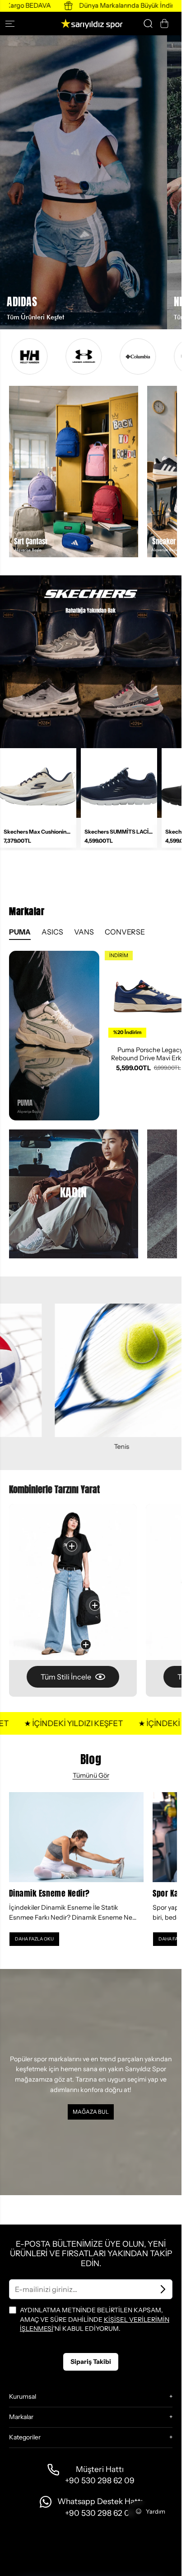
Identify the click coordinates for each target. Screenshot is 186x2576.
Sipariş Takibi (91, 2362)
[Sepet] (164, 24)
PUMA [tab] (20, 932)
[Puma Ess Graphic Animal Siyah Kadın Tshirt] (72, 1546)
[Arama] (148, 24)
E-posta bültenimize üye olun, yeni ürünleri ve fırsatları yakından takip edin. (91, 2254)
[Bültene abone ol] (163, 2289)
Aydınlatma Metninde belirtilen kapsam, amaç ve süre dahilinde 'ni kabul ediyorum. (95, 2319)
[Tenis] (89, 1370)
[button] (14, 24)
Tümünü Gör (91, 1775)
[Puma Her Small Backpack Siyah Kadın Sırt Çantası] (95, 1605)
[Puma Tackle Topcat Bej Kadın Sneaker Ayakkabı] (86, 1645)
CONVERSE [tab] (125, 932)
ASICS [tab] (52, 932)
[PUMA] (54, 1036)
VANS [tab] (84, 932)
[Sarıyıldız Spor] (91, 24)
